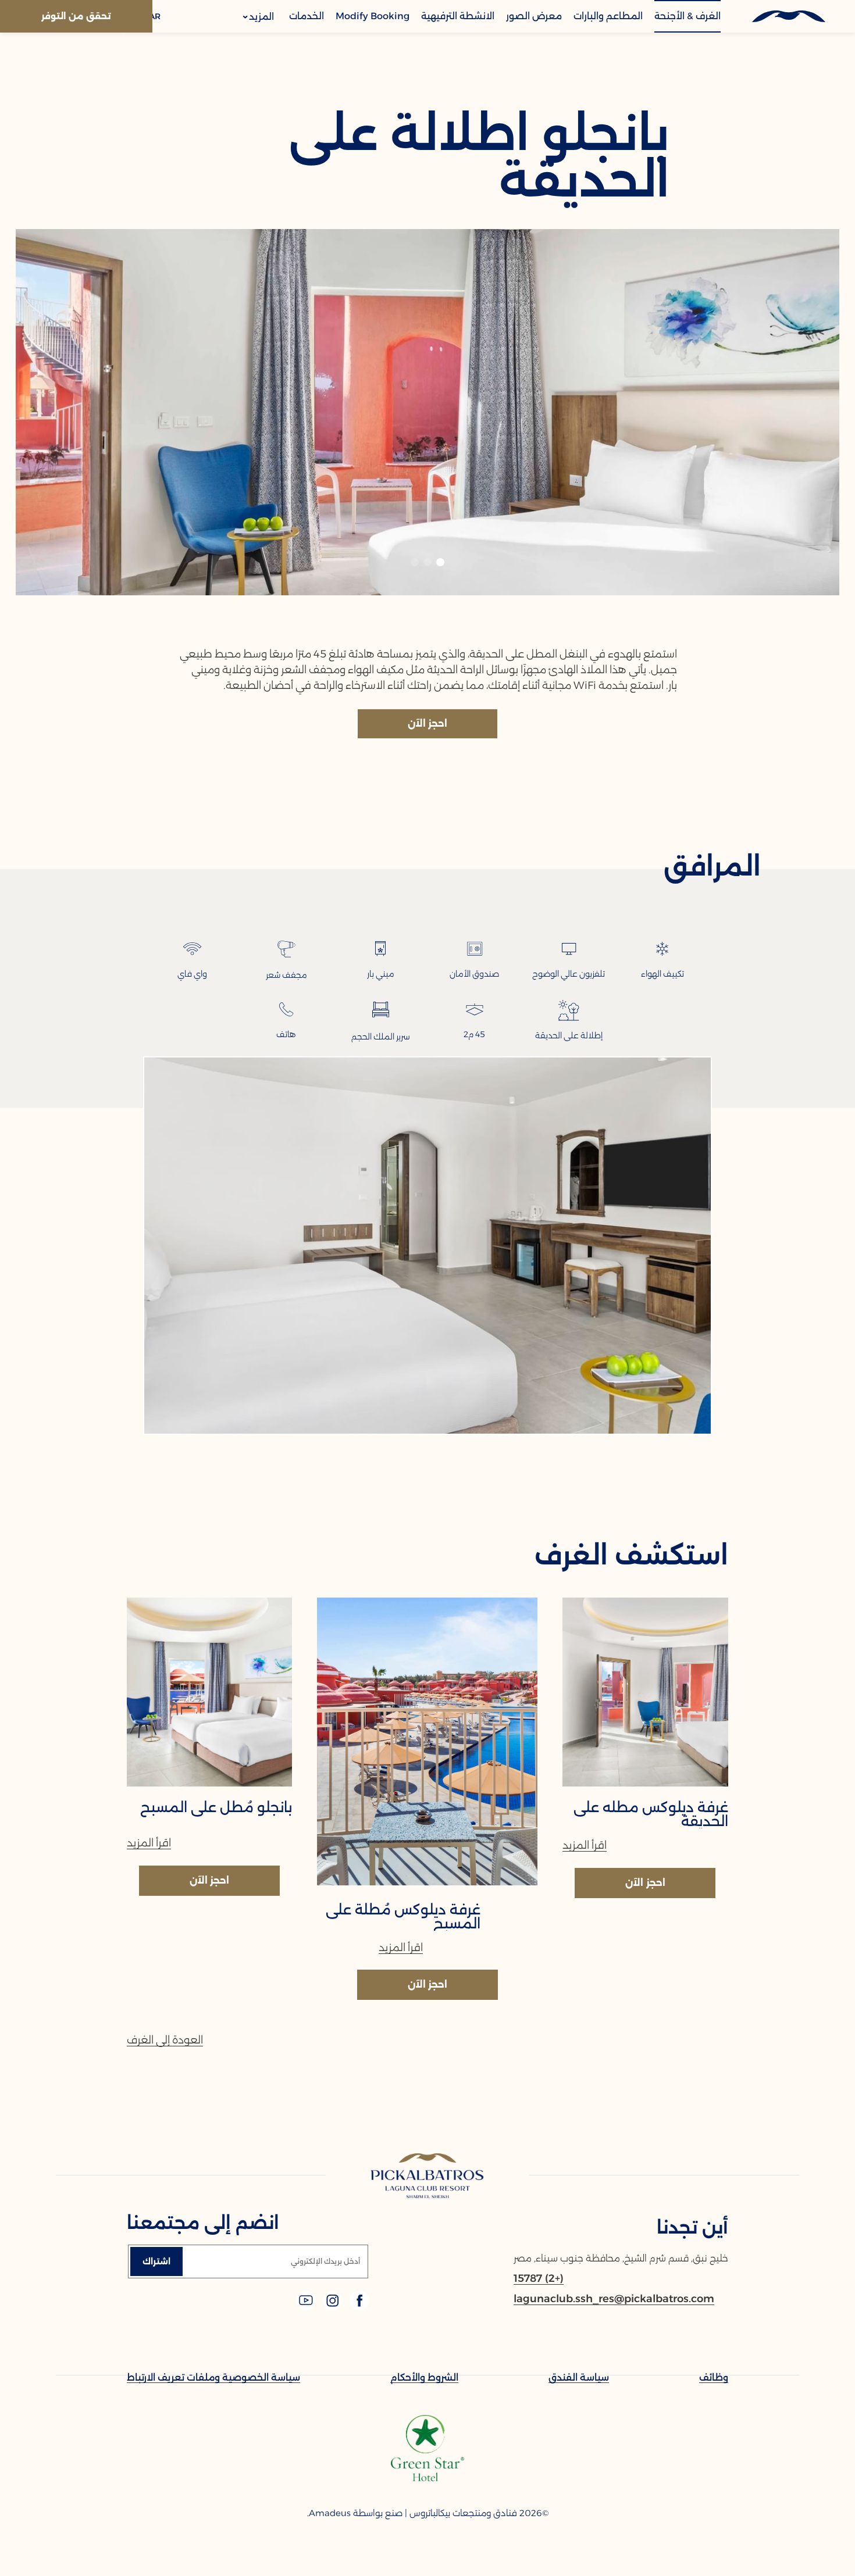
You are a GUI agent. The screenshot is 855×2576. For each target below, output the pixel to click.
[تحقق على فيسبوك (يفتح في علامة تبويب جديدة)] (358, 2307)
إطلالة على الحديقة (569, 1035)
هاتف (286, 1034)
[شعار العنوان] (788, 16)
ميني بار (381, 974)
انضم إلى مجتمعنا (203, 2223)
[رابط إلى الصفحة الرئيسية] (428, 2177)
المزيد (260, 17)
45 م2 (474, 1034)
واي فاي (192, 974)
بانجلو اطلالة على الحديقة (479, 157)
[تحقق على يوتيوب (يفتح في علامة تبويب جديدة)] (306, 2307)
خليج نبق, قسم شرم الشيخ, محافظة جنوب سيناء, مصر (621, 2258)
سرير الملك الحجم (381, 1037)
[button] (440, 562)
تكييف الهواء (662, 974)
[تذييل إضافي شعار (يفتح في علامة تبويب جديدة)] (427, 2478)
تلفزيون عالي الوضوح (569, 974)
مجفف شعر (286, 975)
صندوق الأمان (474, 974)
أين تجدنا (692, 2227)
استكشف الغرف (631, 1555)
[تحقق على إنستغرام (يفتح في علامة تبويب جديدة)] (332, 2307)
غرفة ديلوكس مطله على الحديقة (651, 1814)
